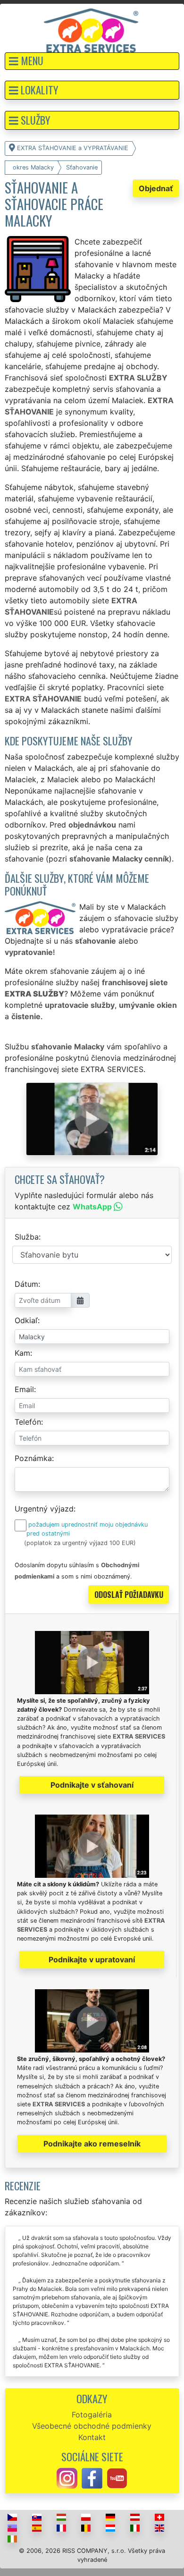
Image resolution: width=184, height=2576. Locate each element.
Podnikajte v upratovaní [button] (92, 1959)
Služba (27, 1237)
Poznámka (33, 1458)
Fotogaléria (92, 2415)
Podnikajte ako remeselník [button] (92, 2144)
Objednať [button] (156, 188)
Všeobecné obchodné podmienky (92, 2426)
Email (24, 1389)
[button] (92, 61)
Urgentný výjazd (44, 1509)
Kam (22, 1353)
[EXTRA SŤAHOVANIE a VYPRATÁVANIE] (91, 30)
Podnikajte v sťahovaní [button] (92, 1785)
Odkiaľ (26, 1320)
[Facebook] (92, 2478)
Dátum (26, 1284)
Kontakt (92, 2437)
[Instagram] (67, 2478)
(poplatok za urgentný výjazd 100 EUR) (80, 1543)
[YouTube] (117, 2478)
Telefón (28, 1422)
